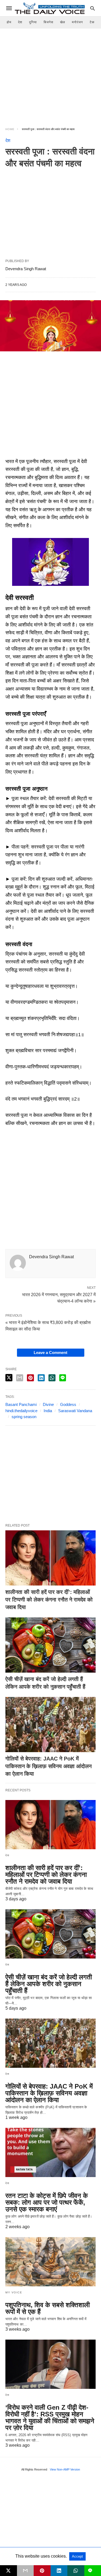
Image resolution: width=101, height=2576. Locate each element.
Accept (77, 2556)
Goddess (68, 1404)
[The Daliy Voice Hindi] (50, 8)
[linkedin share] (41, 1378)
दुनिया (33, 22)
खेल (63, 22)
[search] (93, 8)
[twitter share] (9, 1378)
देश (20, 22)
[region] (50, 74)
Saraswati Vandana (75, 1411)
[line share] (63, 1378)
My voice (14, 2292)
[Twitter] (18, 453)
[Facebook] (10, 453)
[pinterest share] (30, 1378)
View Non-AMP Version (65, 2469)
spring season (24, 1417)
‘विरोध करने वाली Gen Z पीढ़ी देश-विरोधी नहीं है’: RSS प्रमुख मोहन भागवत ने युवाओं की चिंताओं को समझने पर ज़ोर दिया (50, 2418)
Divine (48, 1404)
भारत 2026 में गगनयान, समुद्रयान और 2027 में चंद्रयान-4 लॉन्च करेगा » (59, 1297)
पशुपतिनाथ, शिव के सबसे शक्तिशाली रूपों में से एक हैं (48, 2308)
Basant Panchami (21, 1404)
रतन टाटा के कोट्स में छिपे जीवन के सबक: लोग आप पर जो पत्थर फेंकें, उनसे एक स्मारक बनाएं (47, 2202)
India (48, 1411)
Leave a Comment (50, 1353)
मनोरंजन (77, 22)
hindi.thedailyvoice (21, 1411)
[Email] (27, 453)
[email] (25, 2571)
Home (10, 129)
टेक (92, 22)
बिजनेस (48, 22)
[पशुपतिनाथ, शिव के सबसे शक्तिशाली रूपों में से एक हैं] (50, 2262)
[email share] (20, 1378)
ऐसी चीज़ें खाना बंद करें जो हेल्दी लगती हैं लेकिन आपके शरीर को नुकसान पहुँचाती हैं (49, 1984)
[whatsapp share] (52, 1378)
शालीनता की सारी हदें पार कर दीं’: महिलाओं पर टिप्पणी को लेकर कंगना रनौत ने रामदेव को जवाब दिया (49, 1600)
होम (9, 22)
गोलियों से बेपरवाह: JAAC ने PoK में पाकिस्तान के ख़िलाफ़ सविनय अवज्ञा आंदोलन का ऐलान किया (48, 1766)
